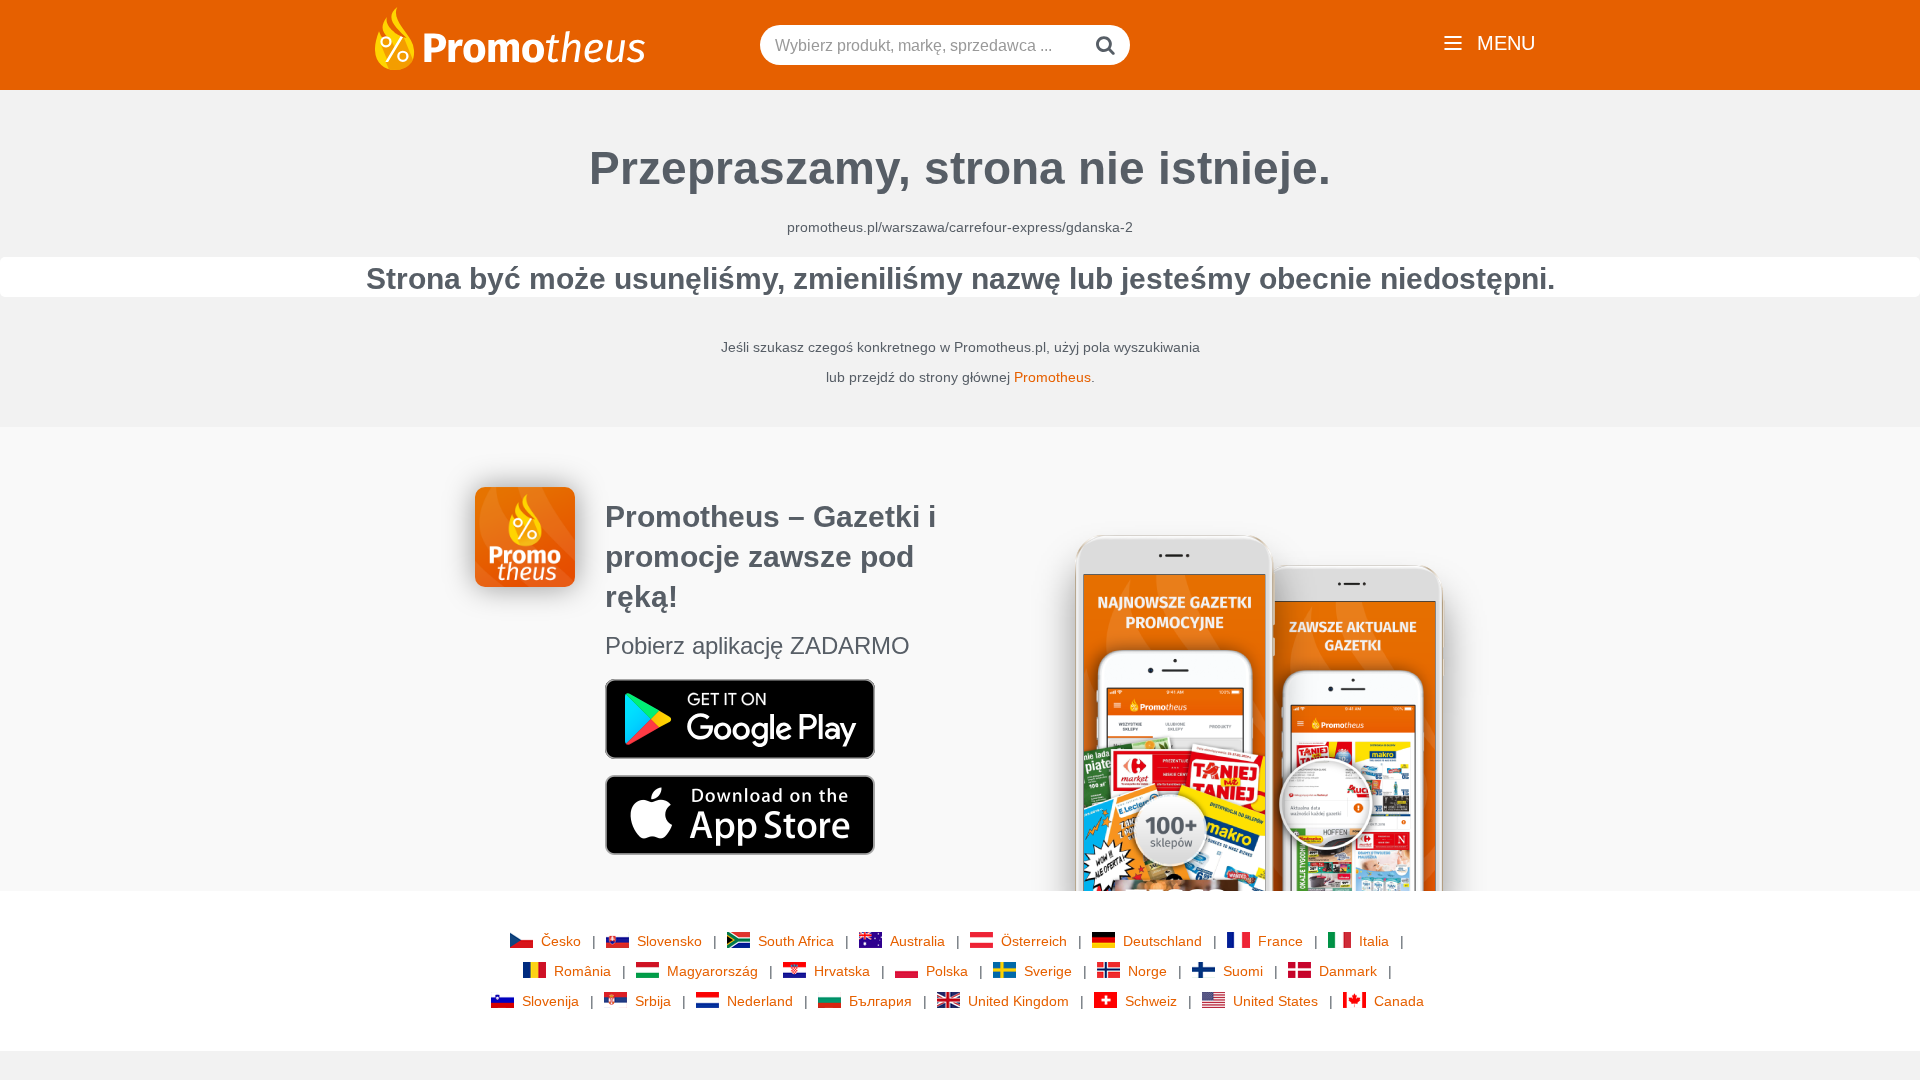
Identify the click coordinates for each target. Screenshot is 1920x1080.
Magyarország (712, 971)
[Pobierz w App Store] (740, 814)
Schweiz (1151, 1001)
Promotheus (1052, 377)
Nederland (760, 1001)
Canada (1399, 1001)
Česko (561, 941)
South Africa (796, 941)
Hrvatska (842, 971)
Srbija (653, 1001)
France (1280, 941)
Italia (1374, 941)
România (582, 971)
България (880, 1001)
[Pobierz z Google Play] (740, 718)
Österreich (1034, 941)
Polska (947, 971)
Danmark (1348, 971)
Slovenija (550, 1001)
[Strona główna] (510, 37)
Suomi (1243, 971)
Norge (1147, 971)
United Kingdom (1018, 1001)
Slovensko (669, 941)
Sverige (1048, 971)
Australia (917, 941)
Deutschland (1162, 941)
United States (1275, 1001)
